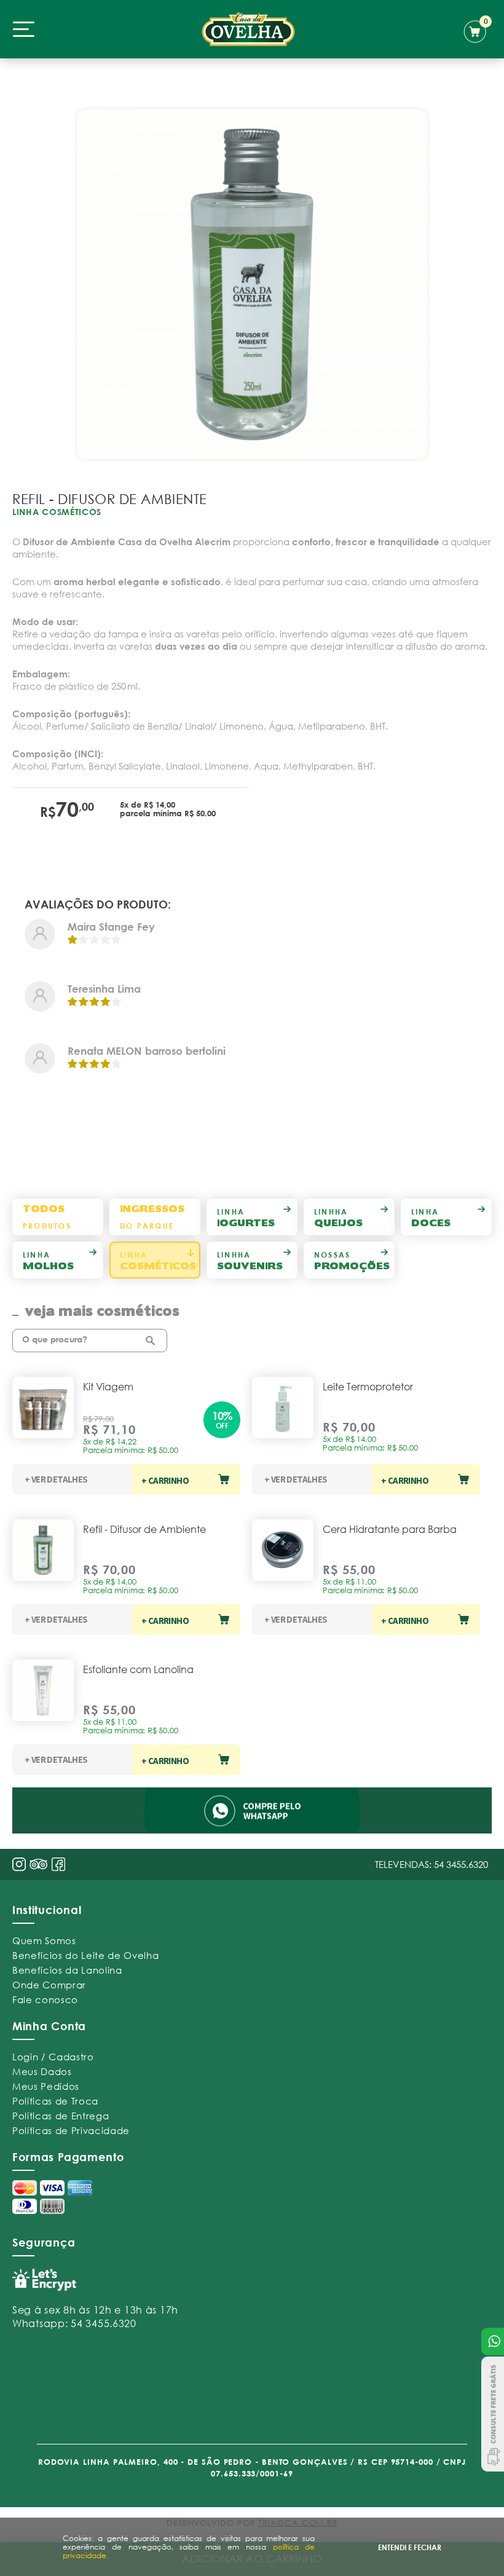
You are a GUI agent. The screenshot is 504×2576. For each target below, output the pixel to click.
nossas (352, 1260)
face (58, 1864)
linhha (338, 1217)
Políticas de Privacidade (71, 2130)
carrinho (478, 30)
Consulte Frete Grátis (493, 2414)
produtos (47, 1217)
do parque (152, 1217)
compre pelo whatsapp (252, 1810)
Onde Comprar (49, 1985)
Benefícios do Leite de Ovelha (85, 1955)
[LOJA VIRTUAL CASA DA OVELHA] (248, 29)
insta (19, 1864)
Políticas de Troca (55, 2101)
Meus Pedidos (46, 2086)
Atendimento (493, 2342)
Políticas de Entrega (61, 2116)
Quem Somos (44, 1940)
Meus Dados (42, 2071)
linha (246, 1217)
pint (39, 1865)
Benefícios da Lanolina (67, 1970)
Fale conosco (45, 1999)
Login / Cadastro (53, 2057)
